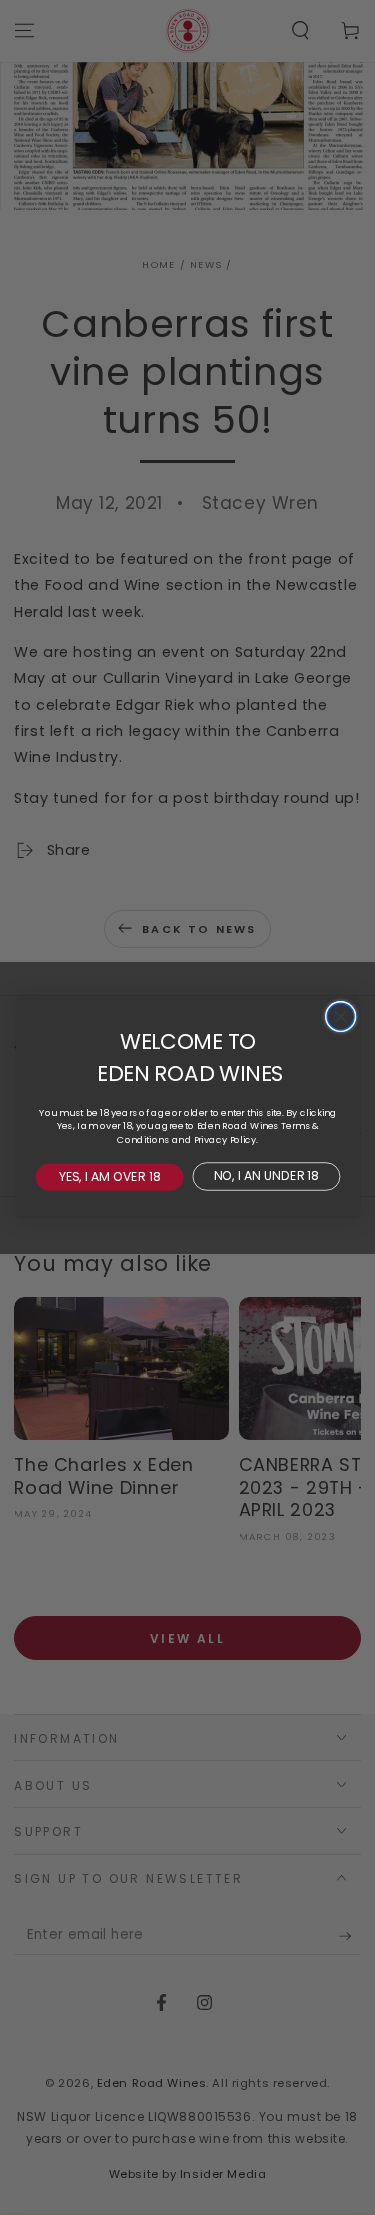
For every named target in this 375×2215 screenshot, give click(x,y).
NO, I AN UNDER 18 (266, 1175)
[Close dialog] (340, 1016)
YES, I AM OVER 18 (109, 1176)
